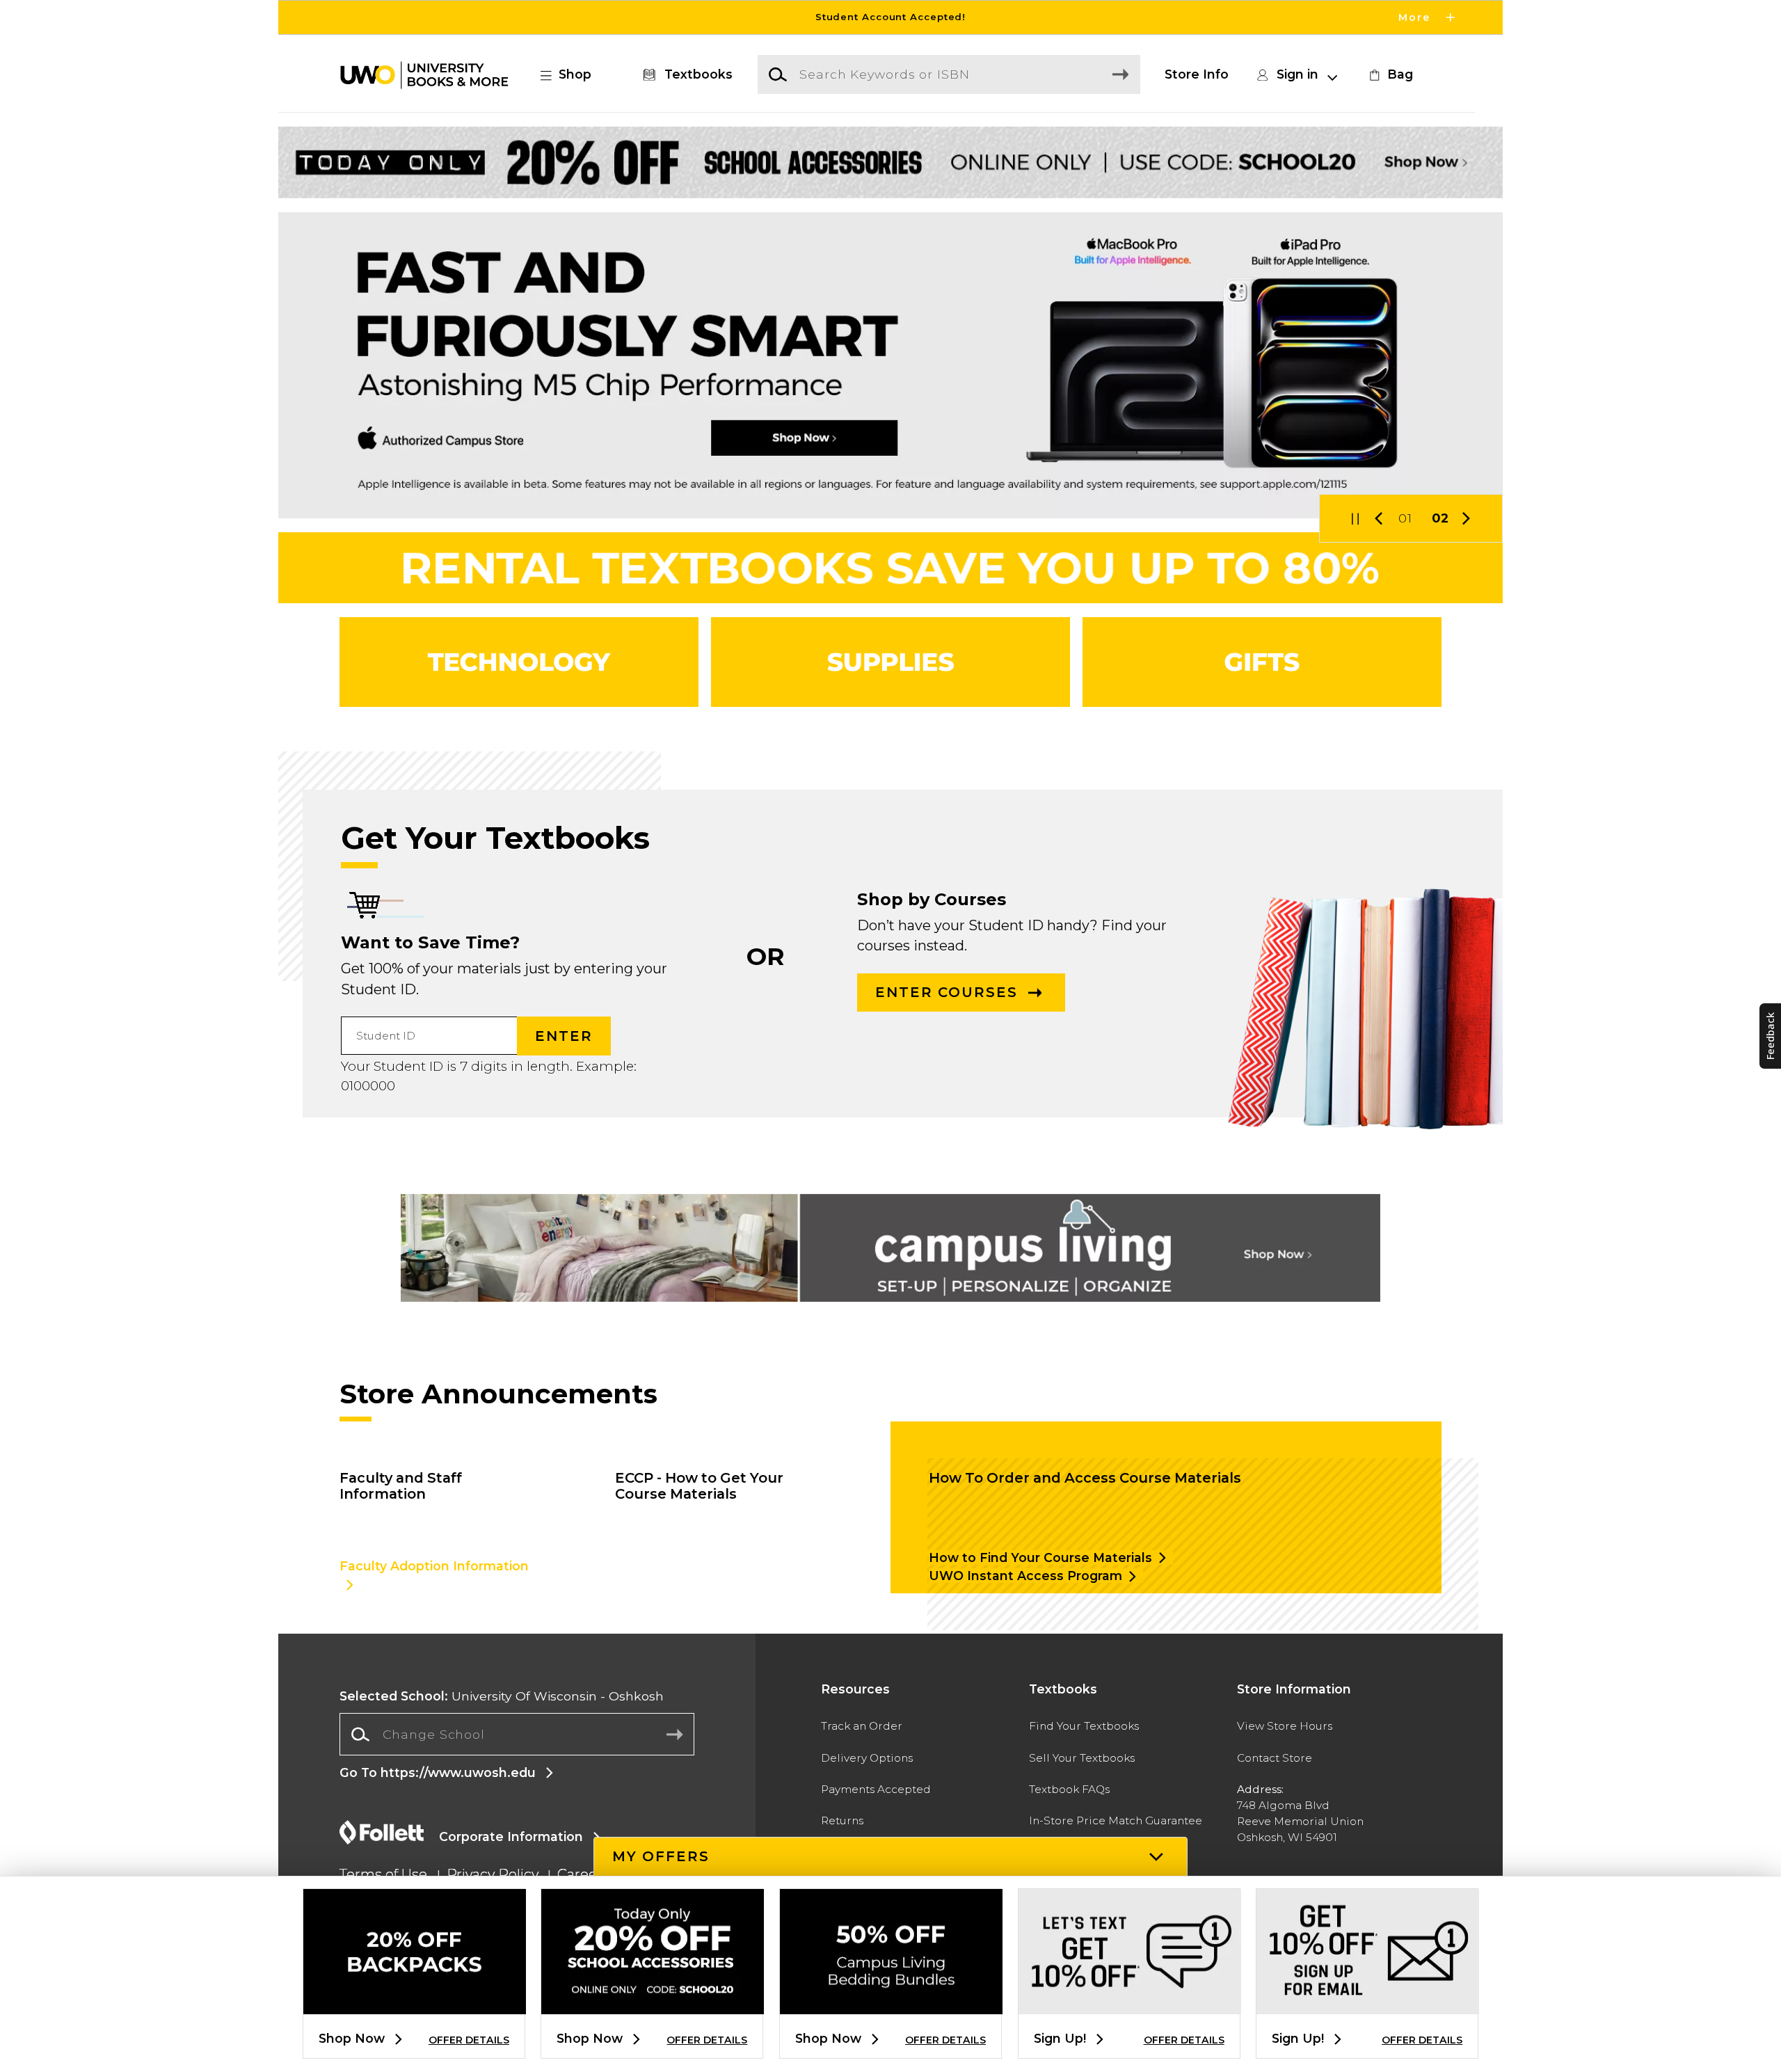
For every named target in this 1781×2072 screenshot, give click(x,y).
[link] (1389, 74)
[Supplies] (890, 662)
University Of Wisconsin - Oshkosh (502, 1696)
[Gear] (1262, 662)
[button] (890, 17)
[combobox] (517, 1735)
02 (1440, 518)
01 (1405, 518)
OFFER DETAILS (469, 2040)
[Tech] (519, 662)
